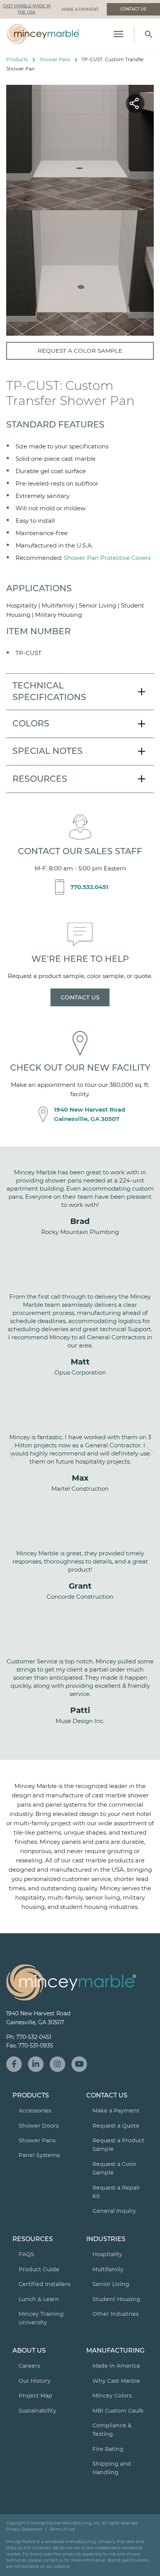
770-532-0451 (34, 2037)
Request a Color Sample (80, 351)
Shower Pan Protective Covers (107, 558)
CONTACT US (80, 997)
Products (17, 59)
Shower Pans (55, 59)
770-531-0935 (36, 2046)
